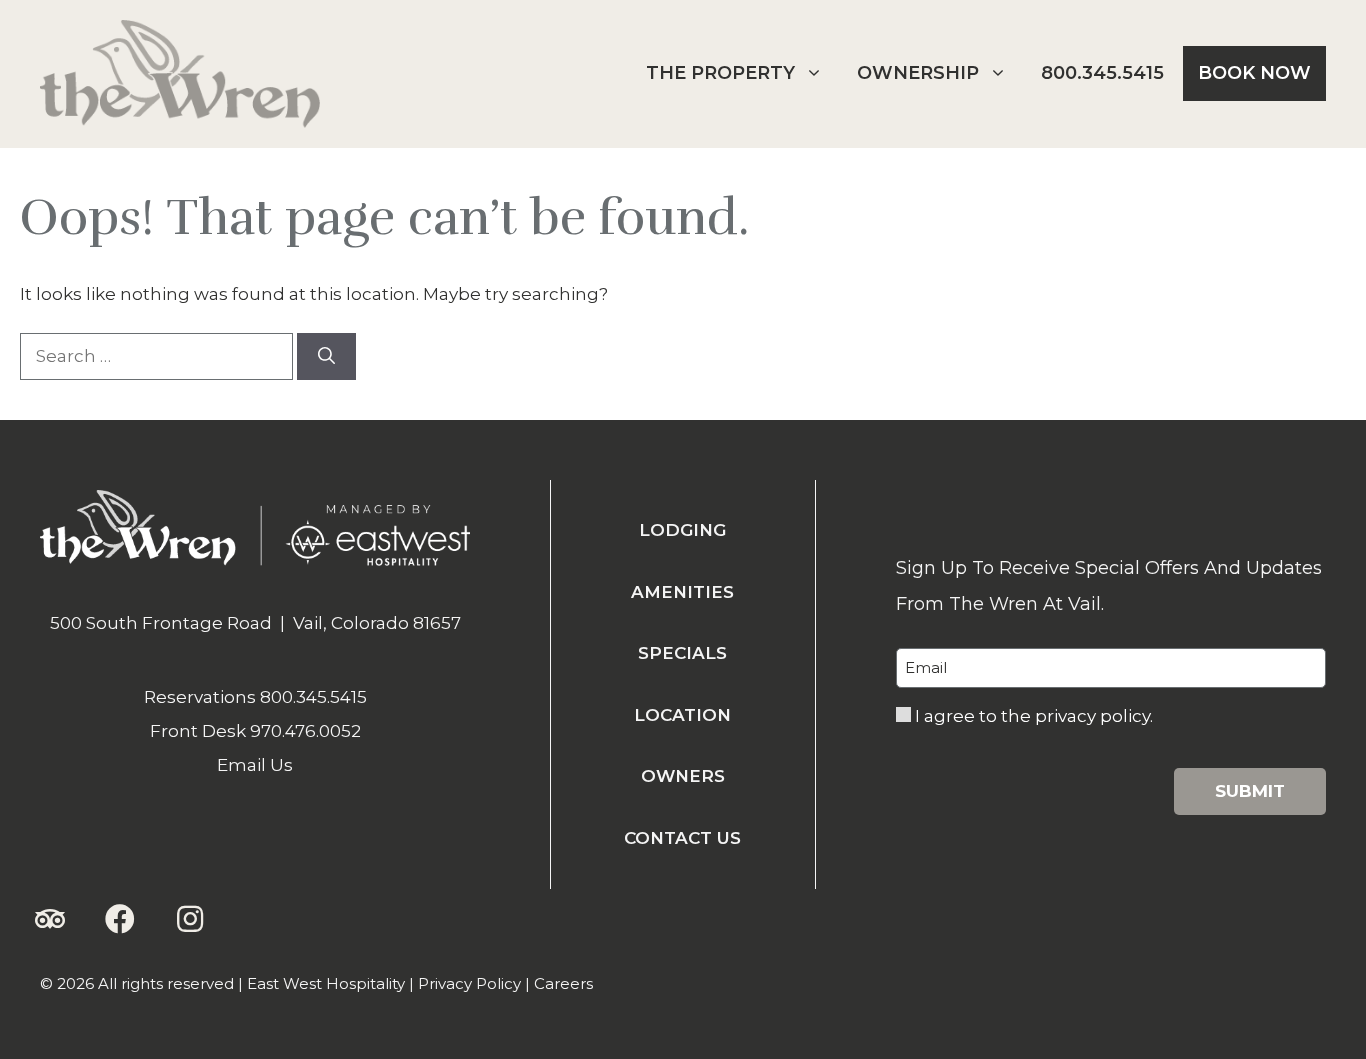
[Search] (326, 357)
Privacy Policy (469, 983)
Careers (563, 983)
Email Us (255, 765)
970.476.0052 (305, 731)
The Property (720, 73)
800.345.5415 (1102, 73)
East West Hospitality (326, 983)
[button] (50, 919)
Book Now (1254, 73)
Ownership (918, 73)
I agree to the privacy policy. (1034, 716)
